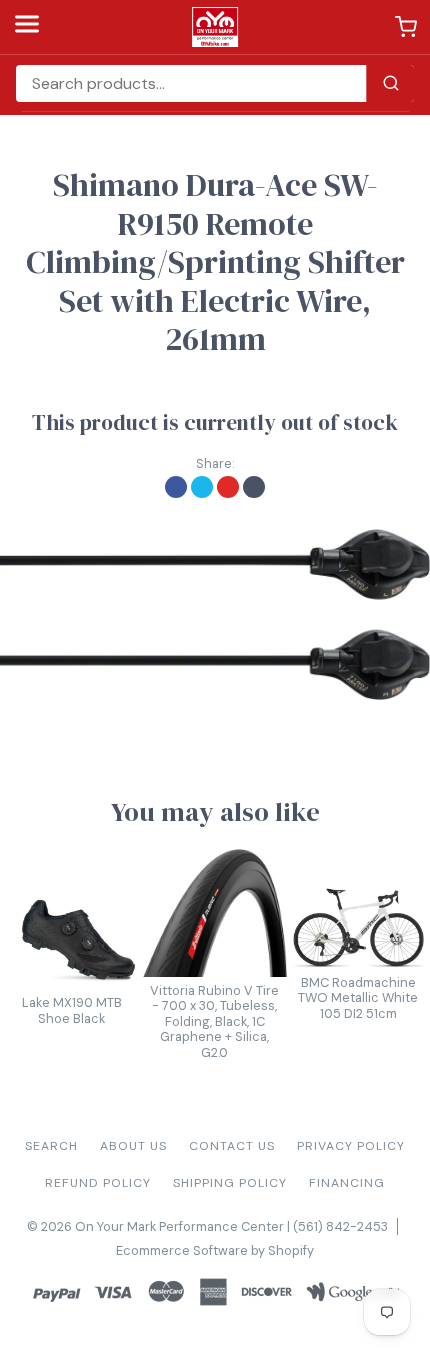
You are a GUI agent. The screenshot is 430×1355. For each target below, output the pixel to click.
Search (51, 1146)
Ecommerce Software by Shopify (215, 1250)
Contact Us (232, 1146)
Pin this (228, 487)
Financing (347, 1183)
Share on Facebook (176, 487)
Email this (254, 487)
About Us (133, 1146)
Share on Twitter (202, 487)
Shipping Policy (230, 1183)
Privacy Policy (351, 1146)
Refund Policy (98, 1183)
